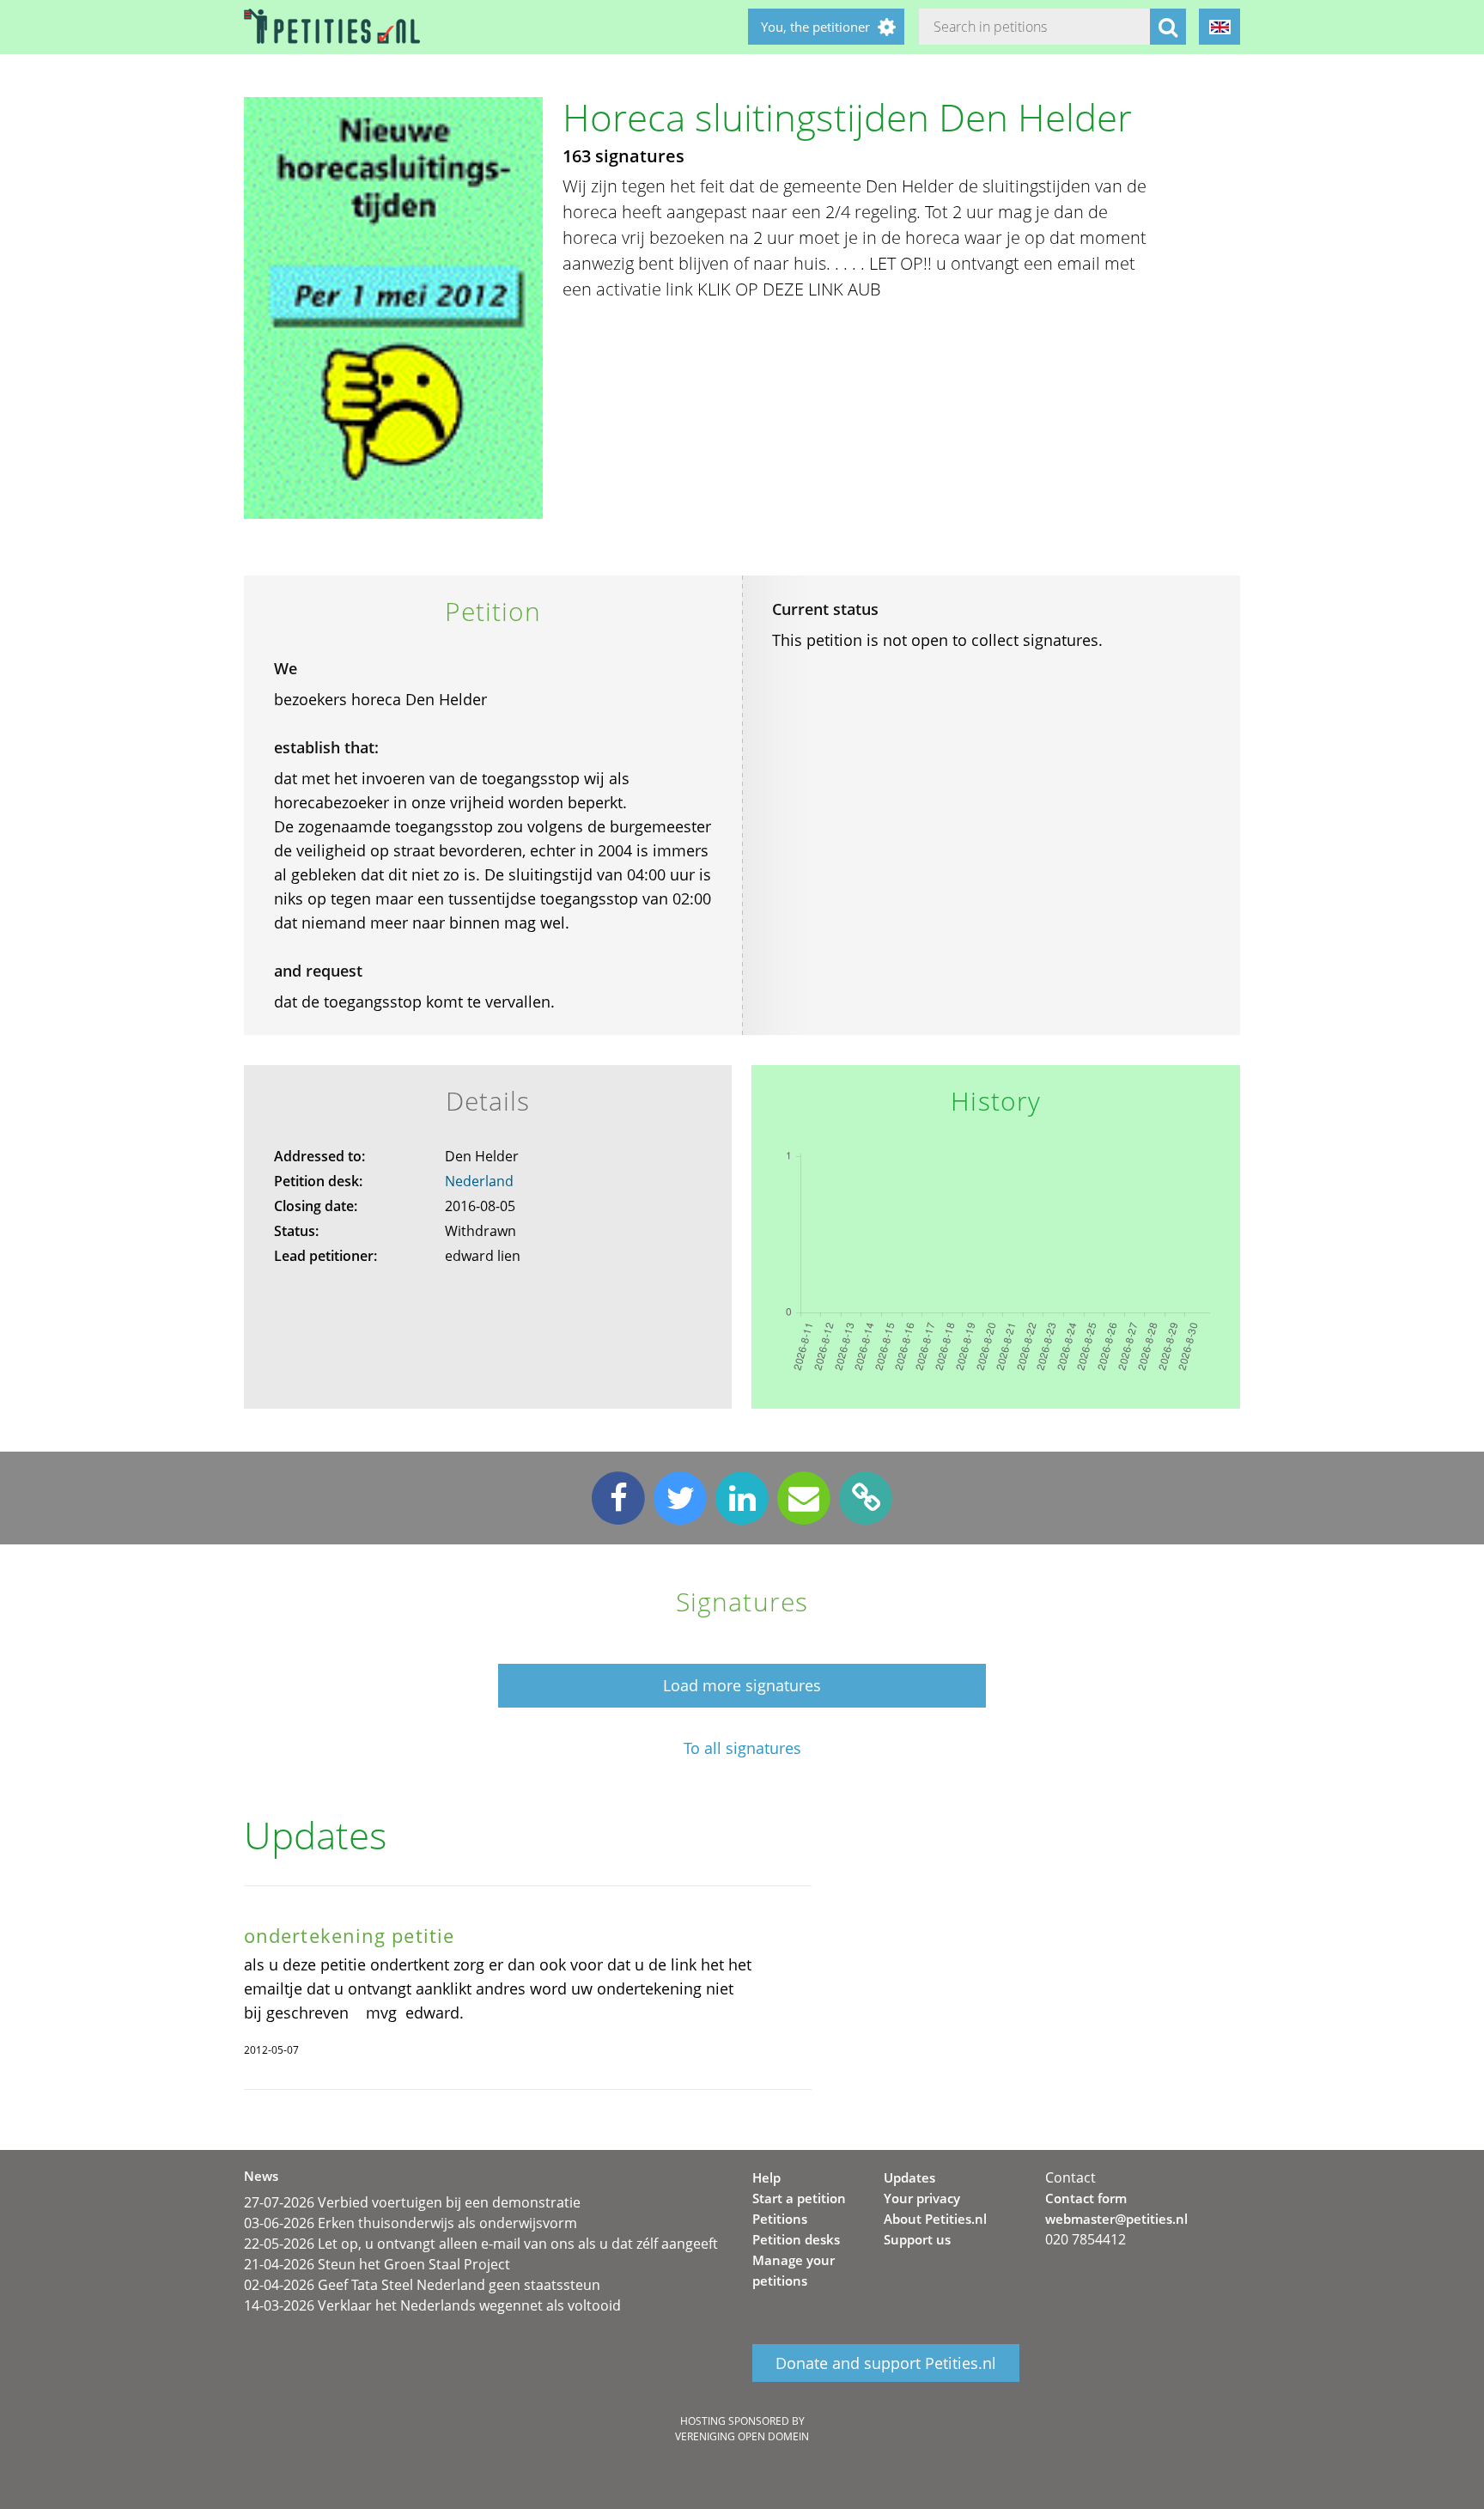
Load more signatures (742, 1685)
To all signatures (742, 1748)
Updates (909, 2177)
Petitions (780, 2219)
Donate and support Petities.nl (886, 2363)
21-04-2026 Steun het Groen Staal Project (377, 2264)
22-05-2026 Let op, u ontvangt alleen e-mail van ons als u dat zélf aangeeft (481, 2244)
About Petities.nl (935, 2219)
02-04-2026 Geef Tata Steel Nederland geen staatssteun (422, 2285)
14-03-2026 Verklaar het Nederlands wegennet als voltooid (432, 2305)
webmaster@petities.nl (1116, 2219)
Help (766, 2177)
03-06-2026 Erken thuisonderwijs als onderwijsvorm (411, 2223)
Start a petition (799, 2198)
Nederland (479, 1181)
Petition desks (796, 2239)
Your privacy (922, 2198)
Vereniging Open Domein (742, 2436)
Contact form (1086, 2198)
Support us (917, 2239)
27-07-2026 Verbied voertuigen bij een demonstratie (412, 2202)
